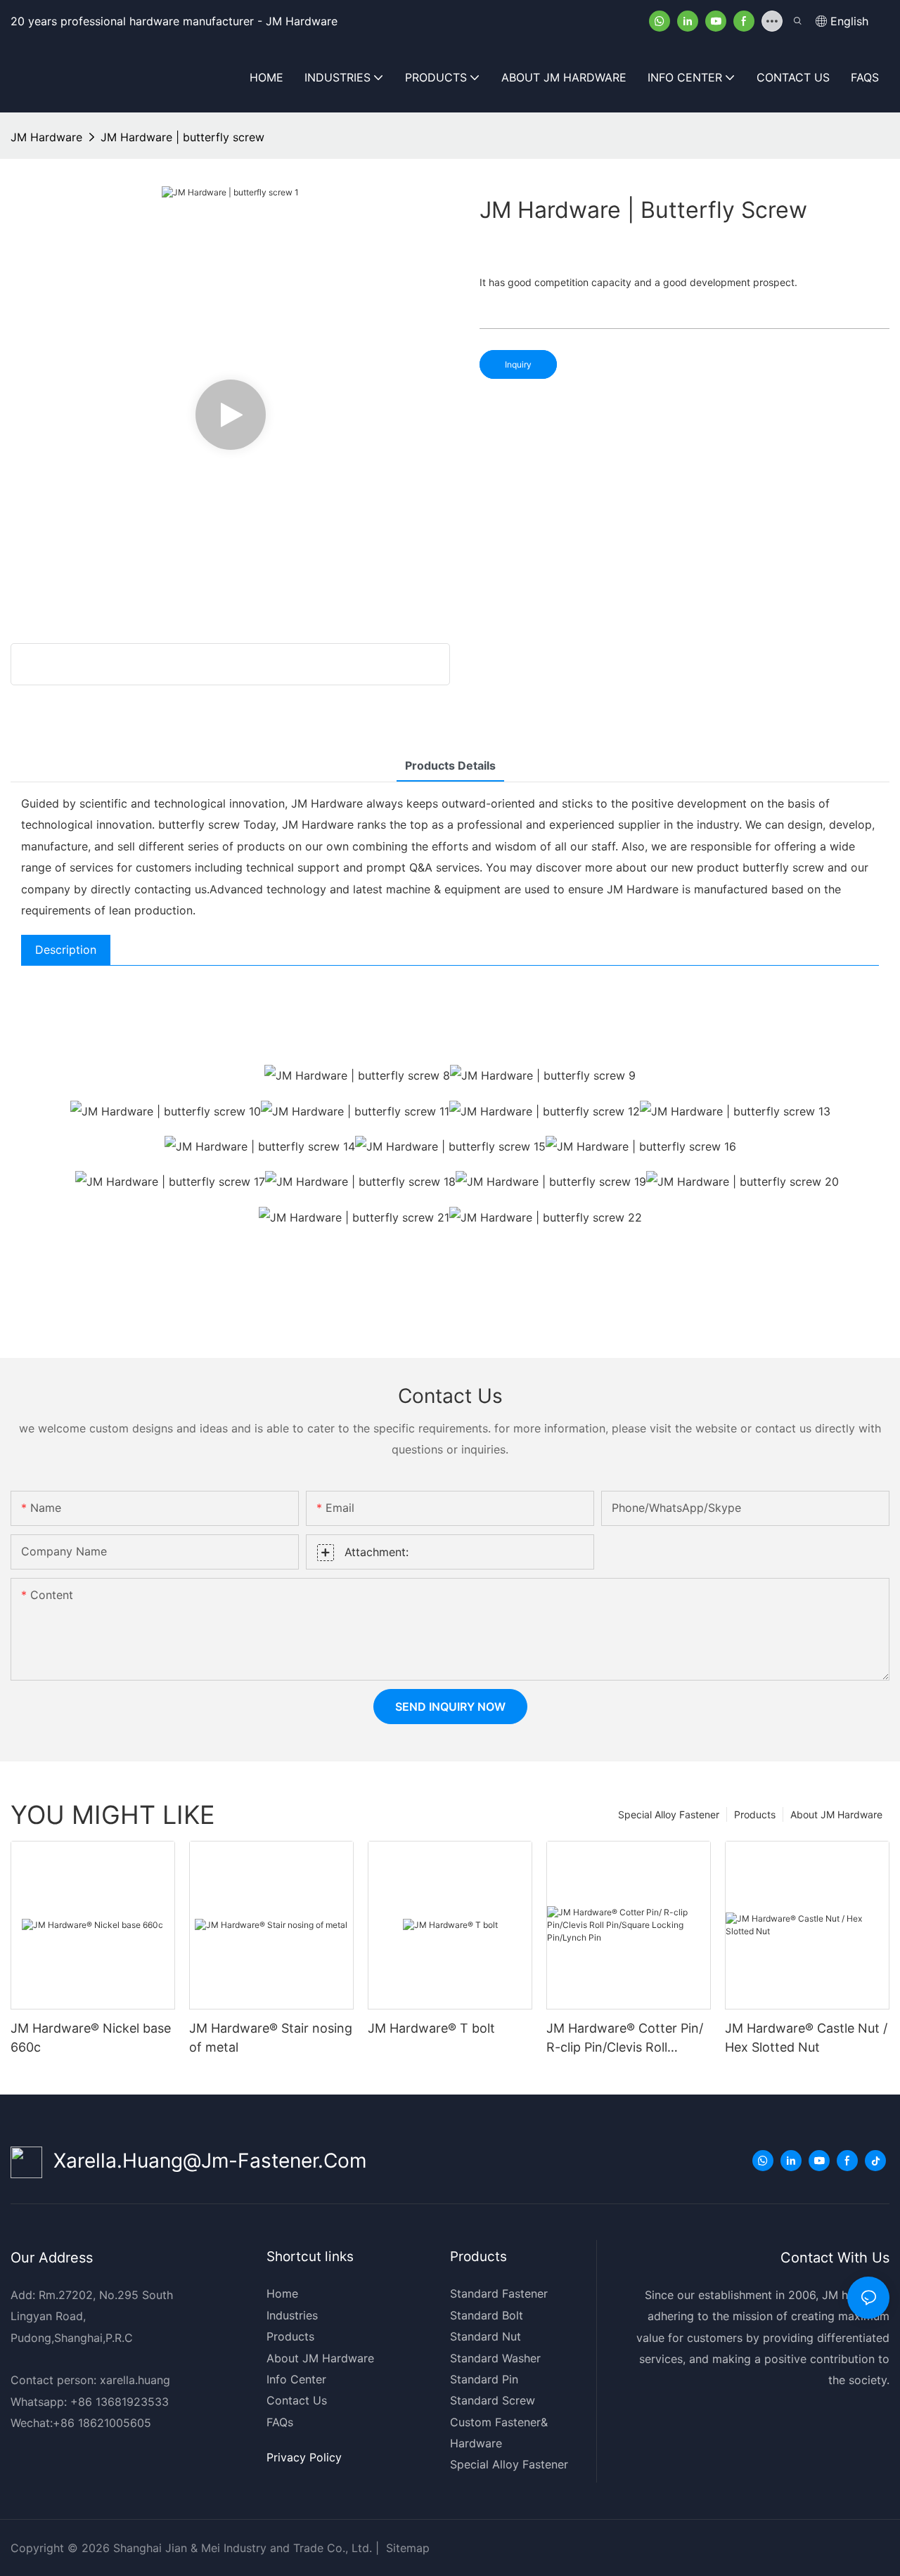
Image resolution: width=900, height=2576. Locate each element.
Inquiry (518, 364)
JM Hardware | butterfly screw (182, 137)
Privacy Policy (304, 2457)
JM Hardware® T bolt (431, 2028)
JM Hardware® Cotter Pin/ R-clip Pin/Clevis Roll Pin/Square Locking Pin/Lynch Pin (625, 2039)
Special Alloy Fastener (669, 1814)
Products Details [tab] (450, 765)
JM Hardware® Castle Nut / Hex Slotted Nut (806, 2038)
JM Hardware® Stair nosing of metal (271, 2038)
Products (755, 1814)
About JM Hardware (836, 1814)
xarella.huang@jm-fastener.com (204, 2161)
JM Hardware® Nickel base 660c (91, 2038)
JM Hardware (46, 137)
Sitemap (406, 2548)
